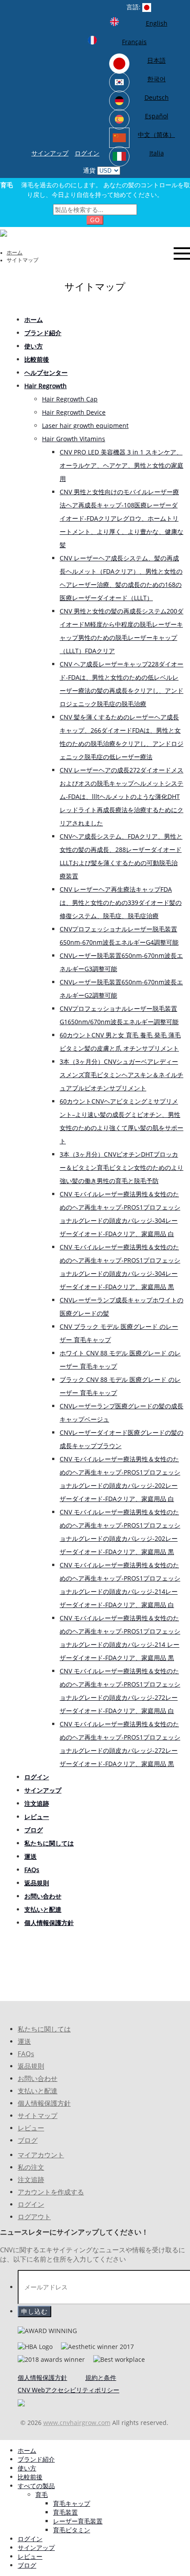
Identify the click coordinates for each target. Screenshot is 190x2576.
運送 (24, 2041)
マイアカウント (41, 2155)
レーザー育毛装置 (78, 2521)
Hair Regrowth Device (74, 412)
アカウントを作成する (51, 2192)
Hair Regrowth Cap (70, 399)
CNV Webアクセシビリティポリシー (68, 2390)
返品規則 (31, 2066)
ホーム (15, 253)
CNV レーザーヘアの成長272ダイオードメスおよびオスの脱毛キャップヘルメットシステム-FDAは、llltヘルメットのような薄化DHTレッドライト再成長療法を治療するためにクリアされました (122, 796)
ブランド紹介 (36, 2459)
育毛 (42, 2495)
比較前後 (30, 2477)
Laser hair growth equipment (85, 426)
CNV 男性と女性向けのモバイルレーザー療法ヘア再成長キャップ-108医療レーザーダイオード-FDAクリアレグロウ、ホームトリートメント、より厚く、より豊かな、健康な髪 (122, 518)
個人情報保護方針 (44, 2103)
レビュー (31, 2128)
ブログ (28, 2140)
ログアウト (34, 2217)
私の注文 (31, 2167)
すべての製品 (36, 2486)
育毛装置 (65, 2512)
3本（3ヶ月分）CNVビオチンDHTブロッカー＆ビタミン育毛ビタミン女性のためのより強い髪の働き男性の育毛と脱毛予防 (122, 1167)
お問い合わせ (38, 2079)
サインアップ (50, 153)
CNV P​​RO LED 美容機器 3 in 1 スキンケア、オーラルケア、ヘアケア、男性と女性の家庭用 (122, 465)
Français (134, 42)
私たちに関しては (44, 2029)
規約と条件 (101, 2377)
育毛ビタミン (72, 2530)
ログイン (87, 153)
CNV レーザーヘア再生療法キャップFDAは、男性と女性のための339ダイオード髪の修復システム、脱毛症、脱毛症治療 (121, 902)
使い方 (27, 2468)
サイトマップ (38, 2116)
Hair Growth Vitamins (74, 439)
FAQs (26, 2054)
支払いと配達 (38, 2091)
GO (95, 220)
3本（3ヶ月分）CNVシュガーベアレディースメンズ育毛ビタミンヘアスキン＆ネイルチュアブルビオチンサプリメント (122, 1075)
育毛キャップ (72, 2503)
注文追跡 (31, 2180)
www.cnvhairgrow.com (77, 2423)
